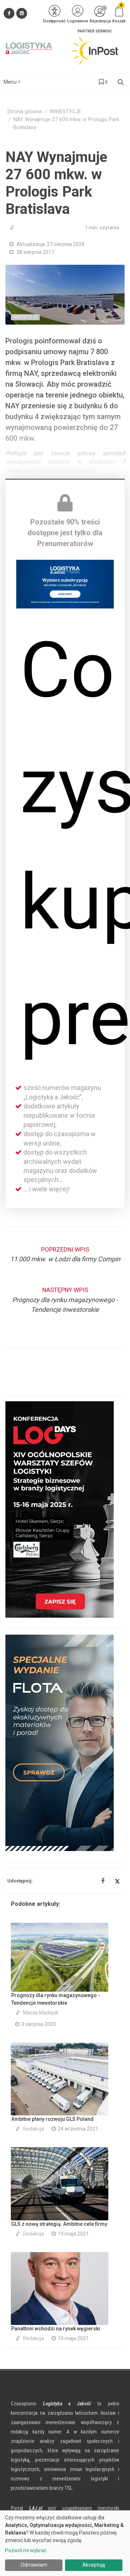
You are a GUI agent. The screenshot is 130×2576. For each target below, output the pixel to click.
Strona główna (25, 112)
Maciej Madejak (41, 2013)
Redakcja (34, 2129)
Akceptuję (94, 2565)
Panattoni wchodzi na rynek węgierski (56, 2329)
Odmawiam (34, 2565)
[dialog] (65, 2543)
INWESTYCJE (66, 112)
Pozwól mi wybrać (26, 2550)
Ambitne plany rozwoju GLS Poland (52, 2119)
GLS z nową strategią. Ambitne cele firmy (59, 2224)
